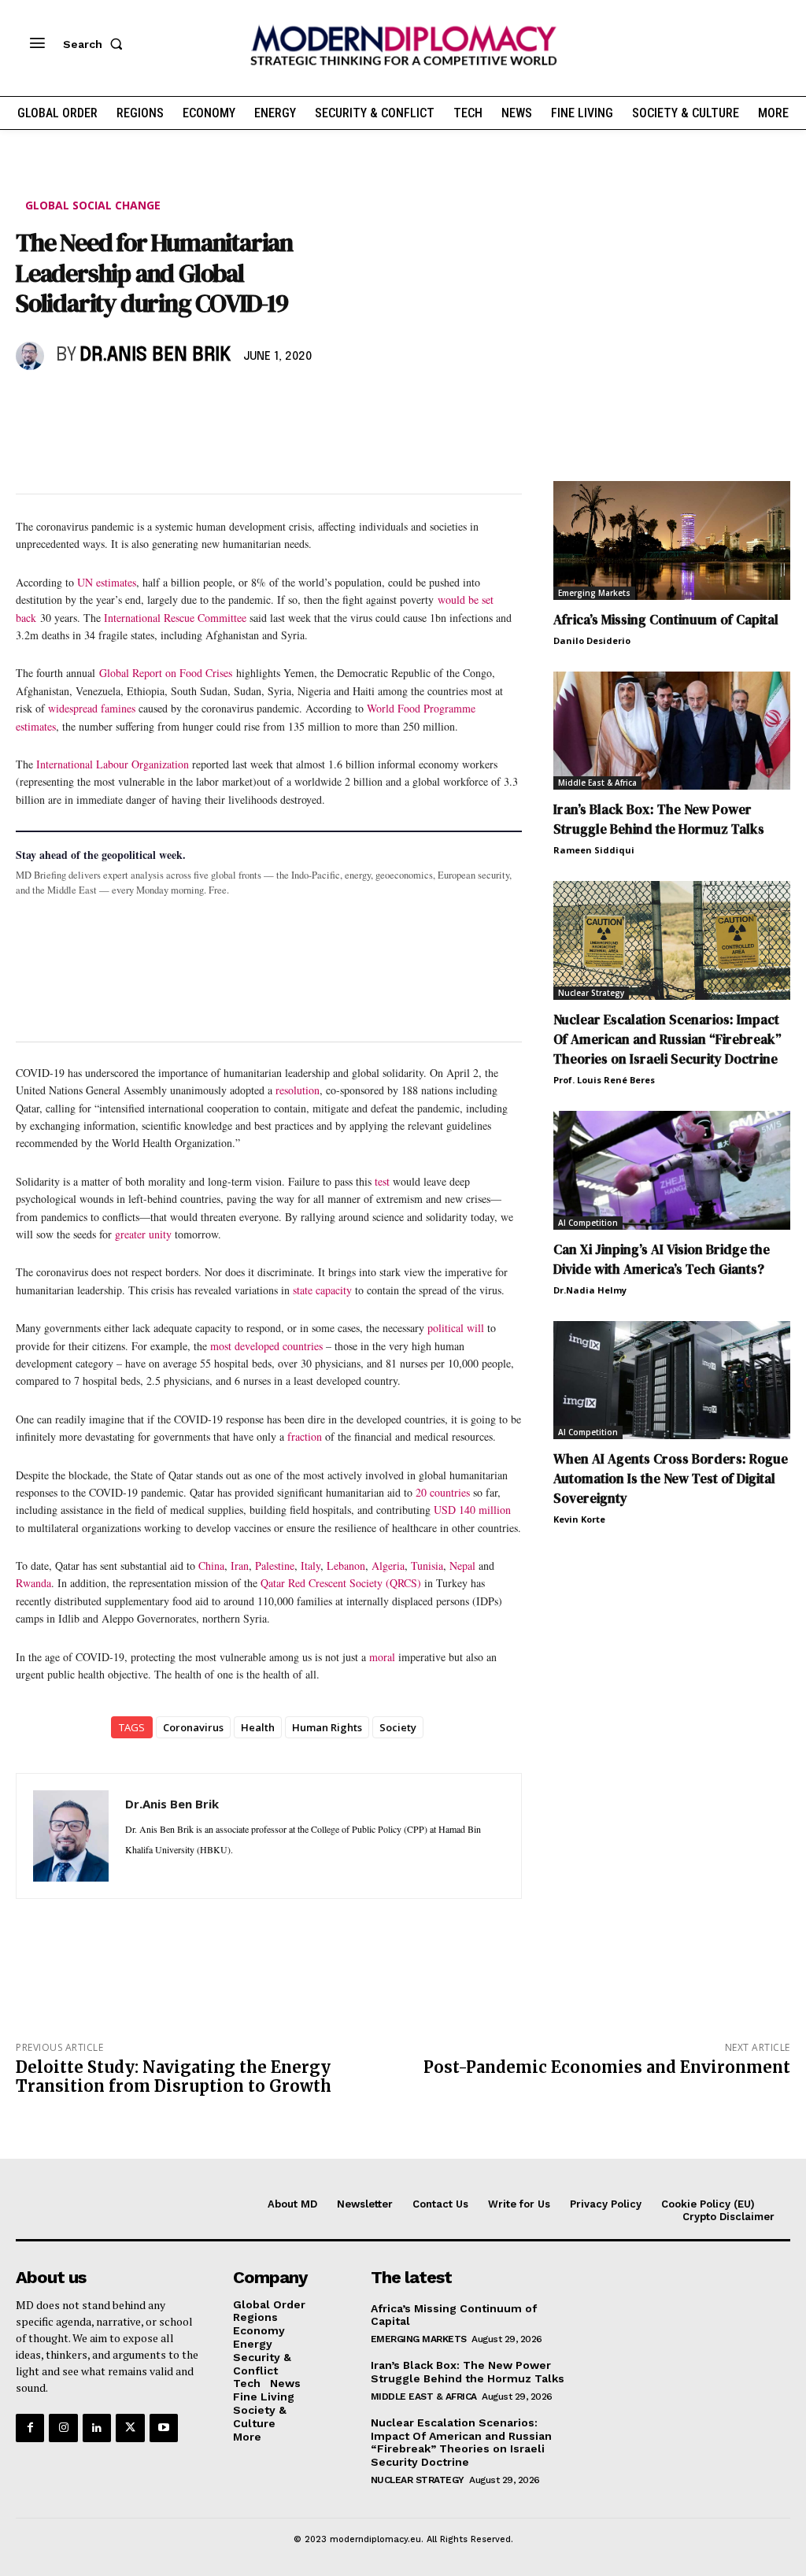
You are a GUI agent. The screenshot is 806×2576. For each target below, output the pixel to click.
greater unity (143, 1234)
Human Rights (327, 1727)
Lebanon (346, 1566)
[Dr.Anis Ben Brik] (32, 356)
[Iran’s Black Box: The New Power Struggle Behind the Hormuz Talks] (672, 731)
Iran (240, 1566)
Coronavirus (193, 1727)
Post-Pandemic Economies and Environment (607, 2067)
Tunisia (427, 1566)
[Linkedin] (140, 402)
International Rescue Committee (175, 618)
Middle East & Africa (597, 783)
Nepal (462, 1566)
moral (382, 1657)
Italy (311, 1566)
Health (258, 1727)
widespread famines (92, 708)
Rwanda (33, 1583)
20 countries (443, 1492)
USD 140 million (472, 1510)
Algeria (388, 1566)
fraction (305, 1436)
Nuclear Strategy (591, 993)
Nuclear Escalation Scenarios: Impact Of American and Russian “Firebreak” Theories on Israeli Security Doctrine (667, 1039)
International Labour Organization (113, 764)
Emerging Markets (594, 593)
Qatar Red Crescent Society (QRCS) (341, 1583)
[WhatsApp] (104, 402)
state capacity (322, 1290)
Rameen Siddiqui (594, 850)
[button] (96, 44)
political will (456, 1328)
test (382, 1181)
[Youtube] (164, 2428)
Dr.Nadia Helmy (590, 1290)
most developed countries (266, 1346)
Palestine (275, 1566)
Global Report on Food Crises (168, 673)
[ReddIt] (176, 402)
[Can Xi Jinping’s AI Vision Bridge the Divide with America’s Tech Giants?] (672, 1170)
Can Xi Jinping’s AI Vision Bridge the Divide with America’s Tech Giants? (662, 1259)
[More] (250, 402)
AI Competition (588, 1223)
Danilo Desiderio (592, 640)
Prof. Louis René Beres (604, 1080)
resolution (298, 1090)
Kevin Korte (579, 1519)
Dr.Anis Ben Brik (155, 355)
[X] (68, 402)
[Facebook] (31, 402)
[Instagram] (63, 2428)
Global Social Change (93, 205)
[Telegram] (213, 402)
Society (398, 1727)
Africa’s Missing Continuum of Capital (666, 620)
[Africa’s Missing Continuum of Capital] (672, 540)
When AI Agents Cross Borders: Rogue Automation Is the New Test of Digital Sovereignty (671, 1479)
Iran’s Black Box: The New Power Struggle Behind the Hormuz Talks (659, 819)
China (211, 1566)
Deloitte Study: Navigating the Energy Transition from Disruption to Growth (174, 2076)
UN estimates (107, 582)
